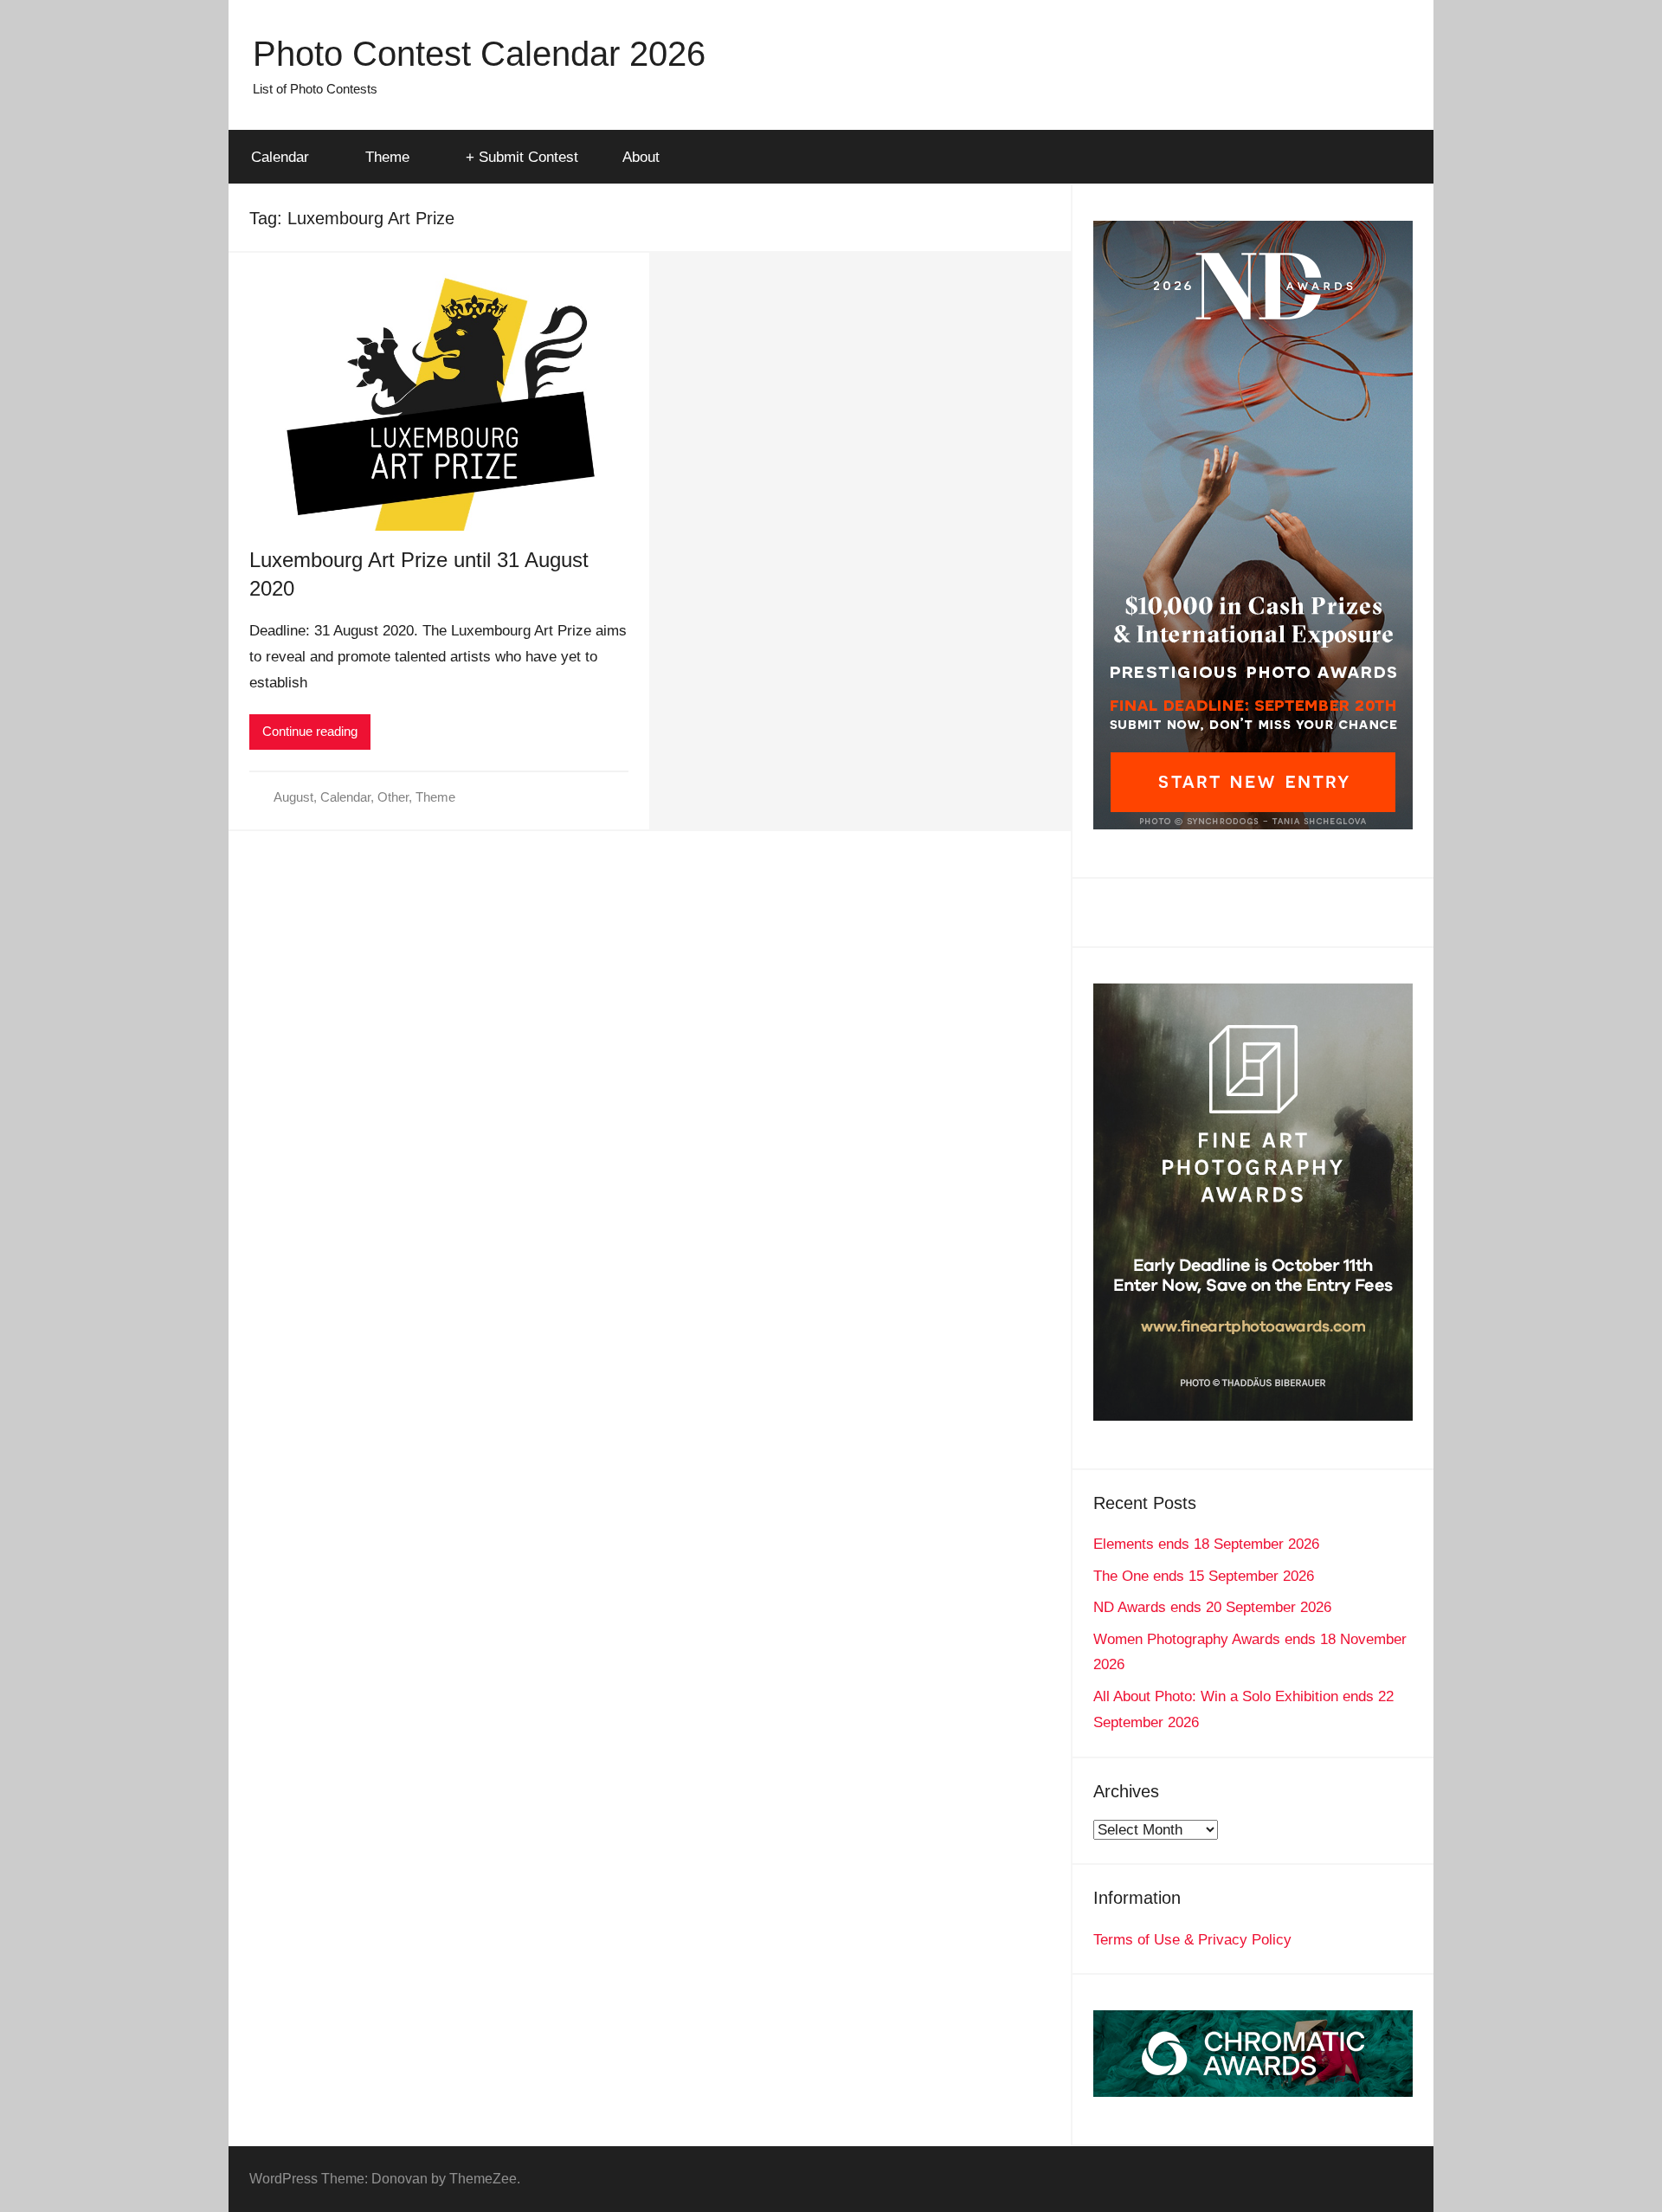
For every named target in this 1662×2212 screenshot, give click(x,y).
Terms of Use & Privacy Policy (1192, 1940)
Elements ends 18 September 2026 (1206, 1544)
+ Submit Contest (522, 157)
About (641, 157)
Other (393, 797)
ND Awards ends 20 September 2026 (1212, 1607)
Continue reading (310, 731)
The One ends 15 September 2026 (1204, 1576)
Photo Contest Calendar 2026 (479, 54)
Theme (387, 157)
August (293, 797)
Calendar (280, 157)
